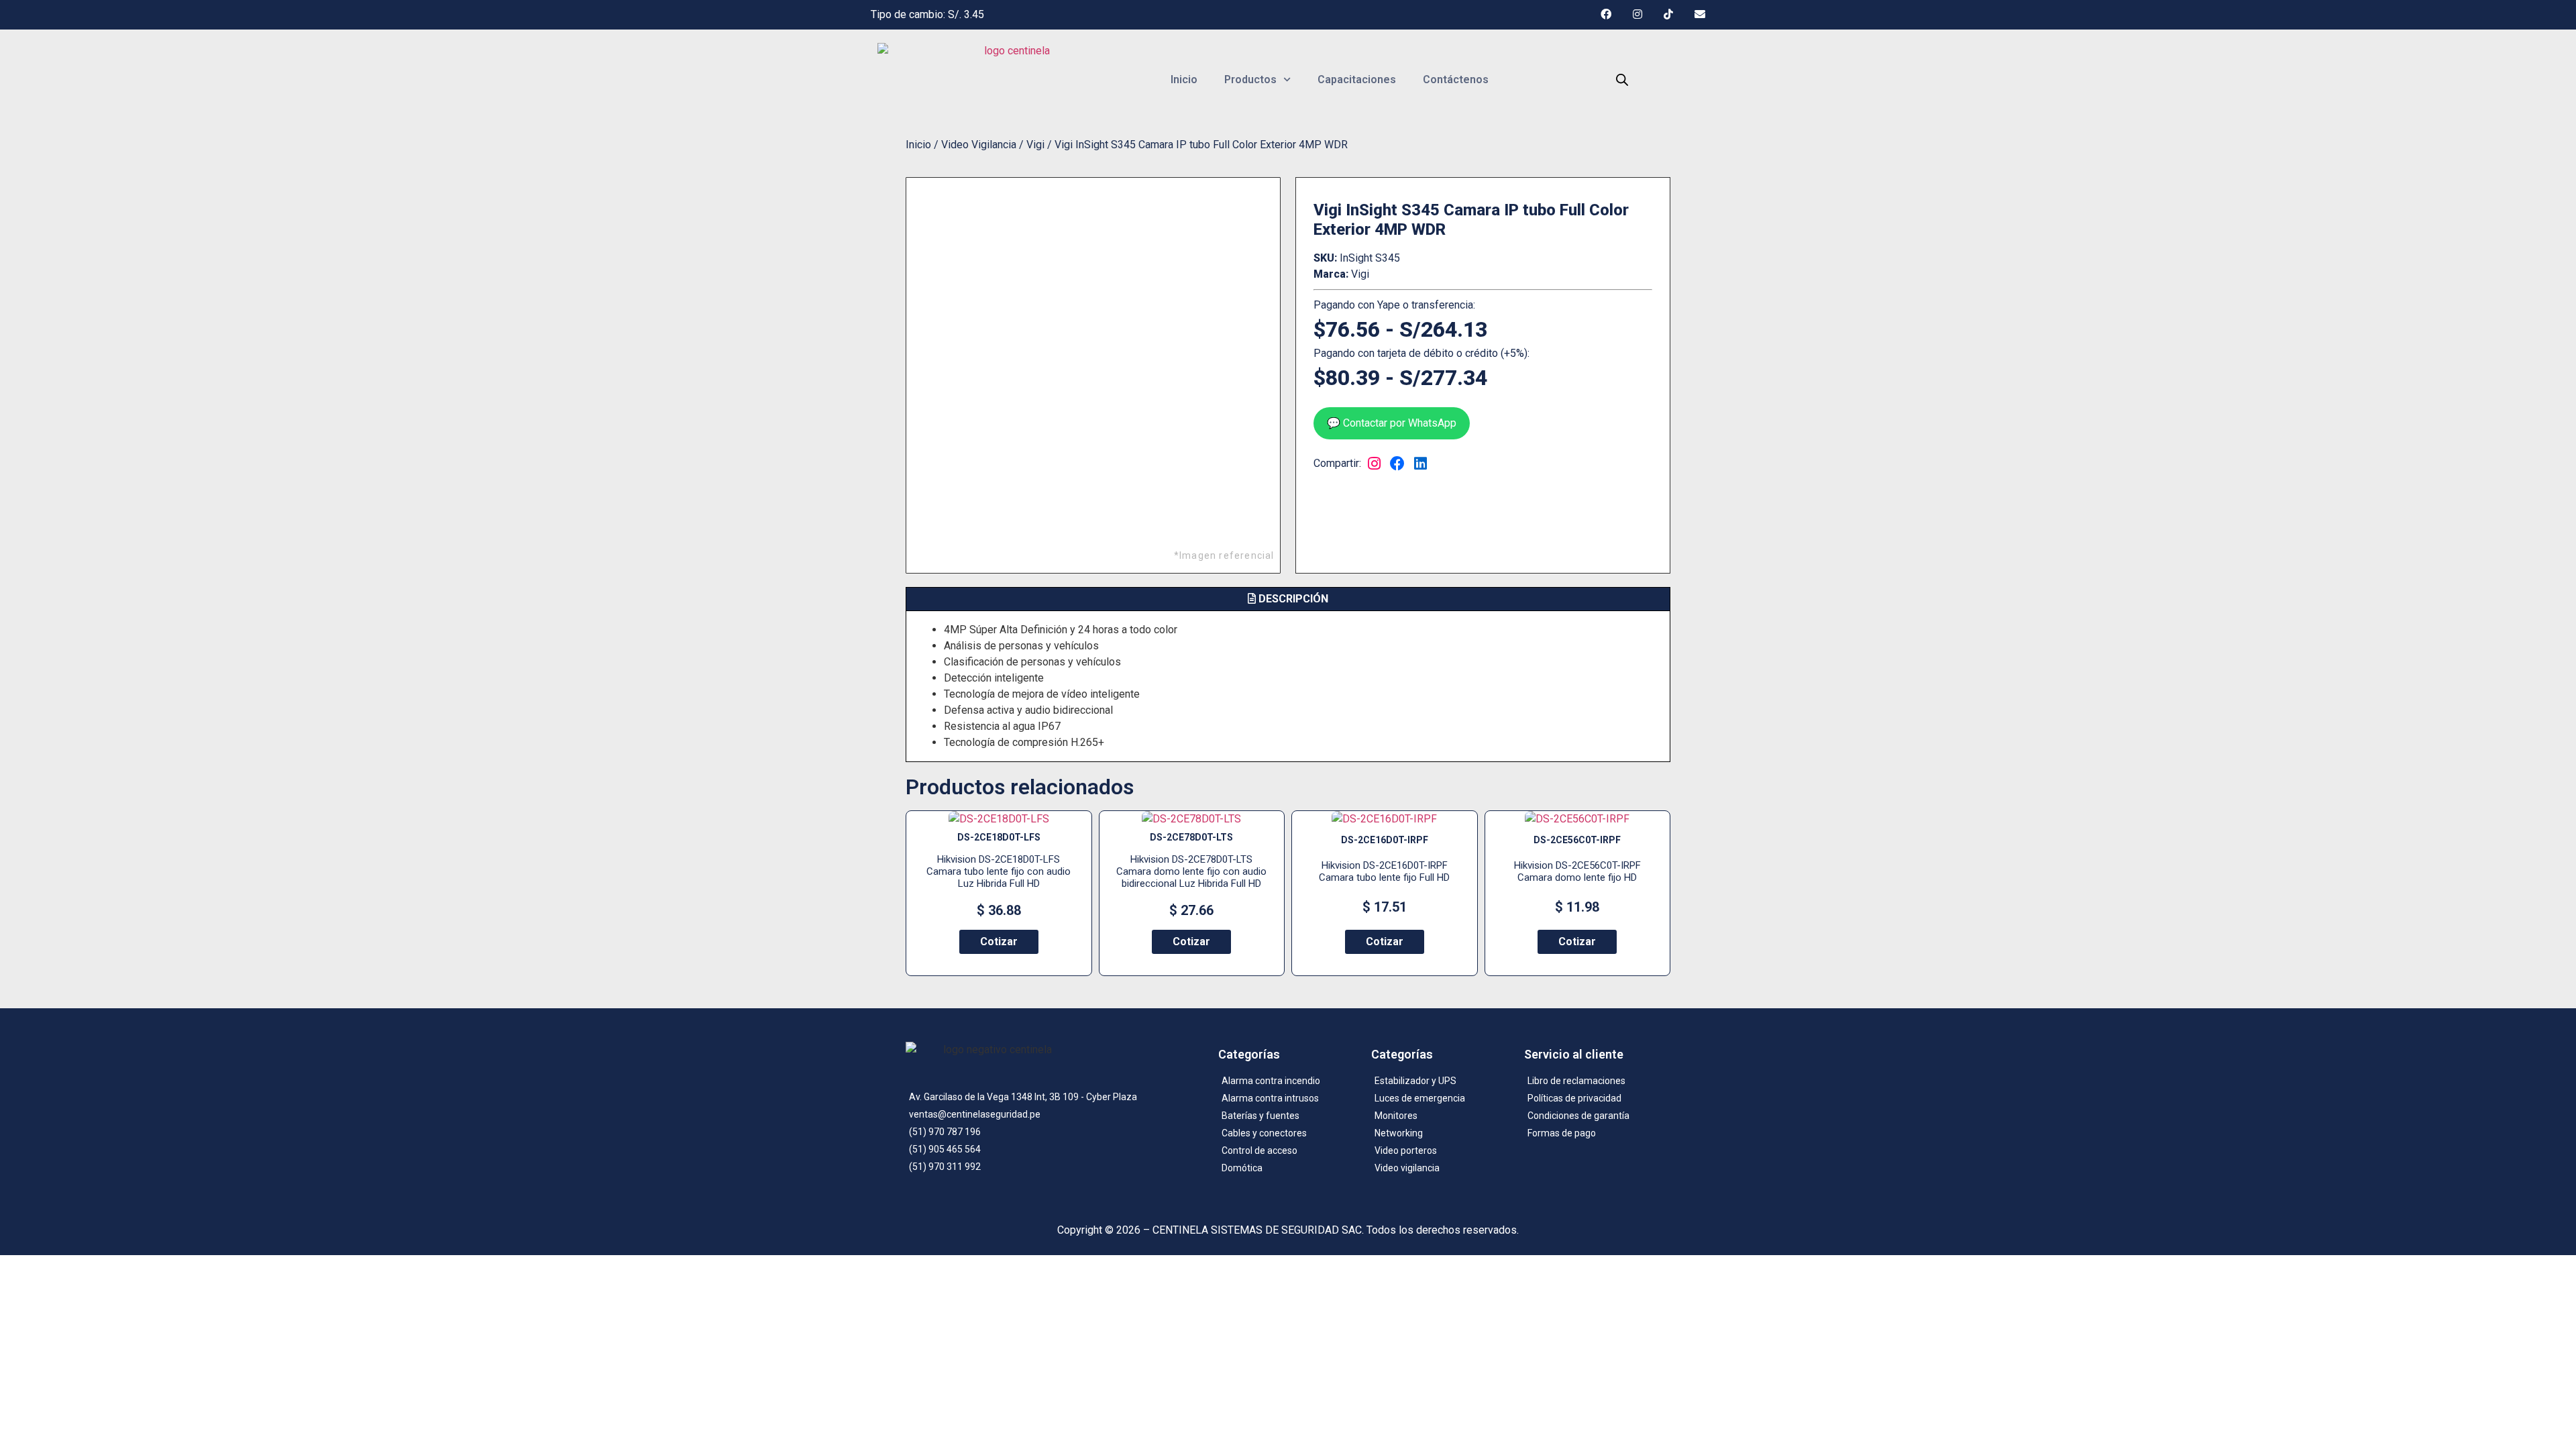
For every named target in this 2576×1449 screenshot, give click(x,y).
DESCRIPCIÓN (1292, 599)
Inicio (1184, 79)
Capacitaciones (1357, 79)
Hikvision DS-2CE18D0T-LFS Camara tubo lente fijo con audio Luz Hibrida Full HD (999, 871)
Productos (1250, 79)
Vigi (1035, 145)
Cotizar (999, 942)
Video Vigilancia (979, 145)
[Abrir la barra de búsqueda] (1622, 80)
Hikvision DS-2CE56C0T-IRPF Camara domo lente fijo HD (1577, 871)
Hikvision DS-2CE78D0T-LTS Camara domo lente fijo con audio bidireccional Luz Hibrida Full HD (1191, 871)
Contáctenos (1456, 79)
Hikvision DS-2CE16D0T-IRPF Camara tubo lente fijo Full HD (1384, 871)
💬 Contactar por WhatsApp (1392, 423)
